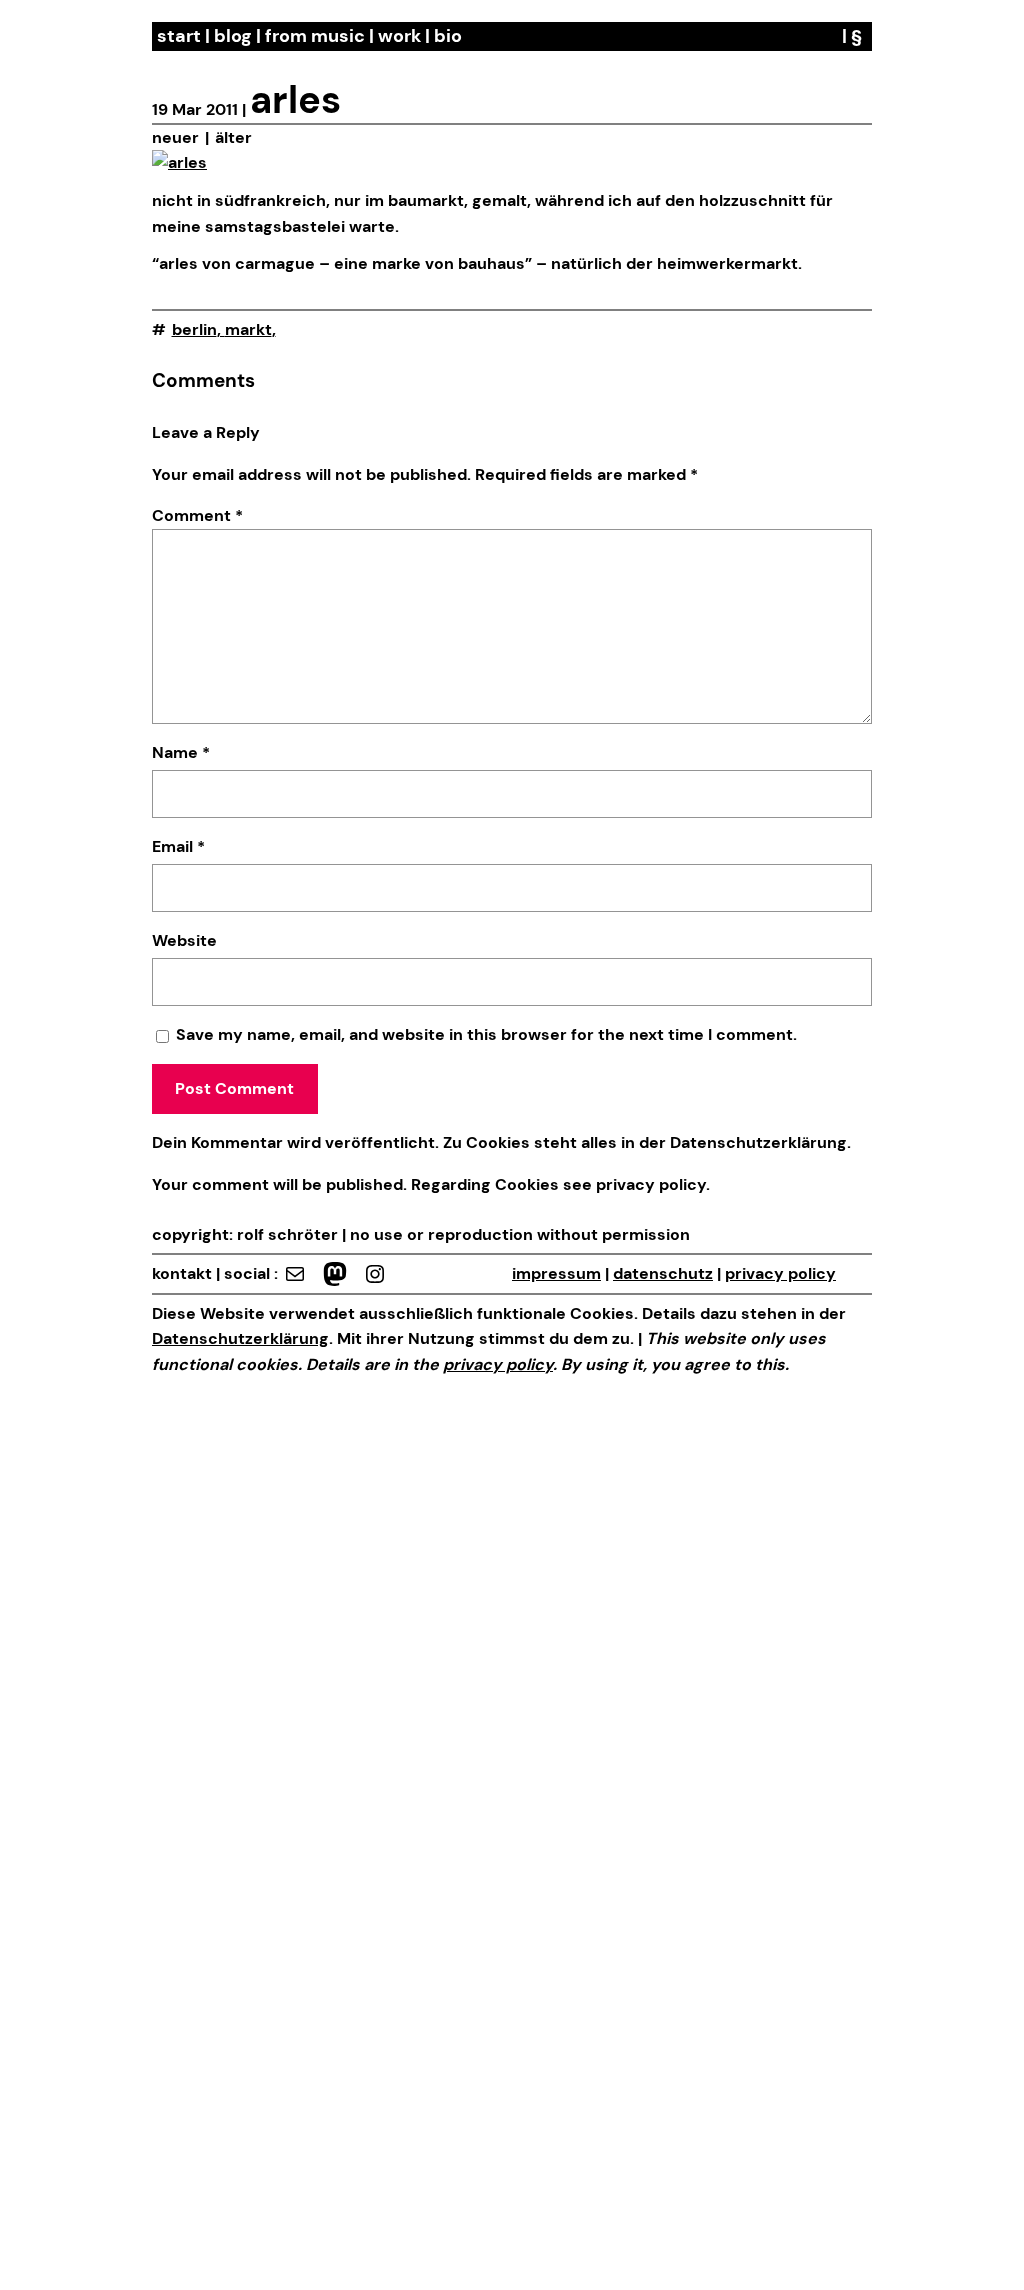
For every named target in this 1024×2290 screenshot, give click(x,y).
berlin (194, 329)
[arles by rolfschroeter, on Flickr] (179, 162)
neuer (175, 137)
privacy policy (649, 1184)
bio (448, 36)
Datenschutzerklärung (758, 1142)
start (179, 36)
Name (181, 752)
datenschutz (663, 1273)
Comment (197, 515)
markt (248, 329)
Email (178, 846)
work (399, 36)
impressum (556, 1273)
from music (315, 36)
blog (233, 36)
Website (184, 940)
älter (233, 137)
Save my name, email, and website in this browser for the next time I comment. (486, 1034)
